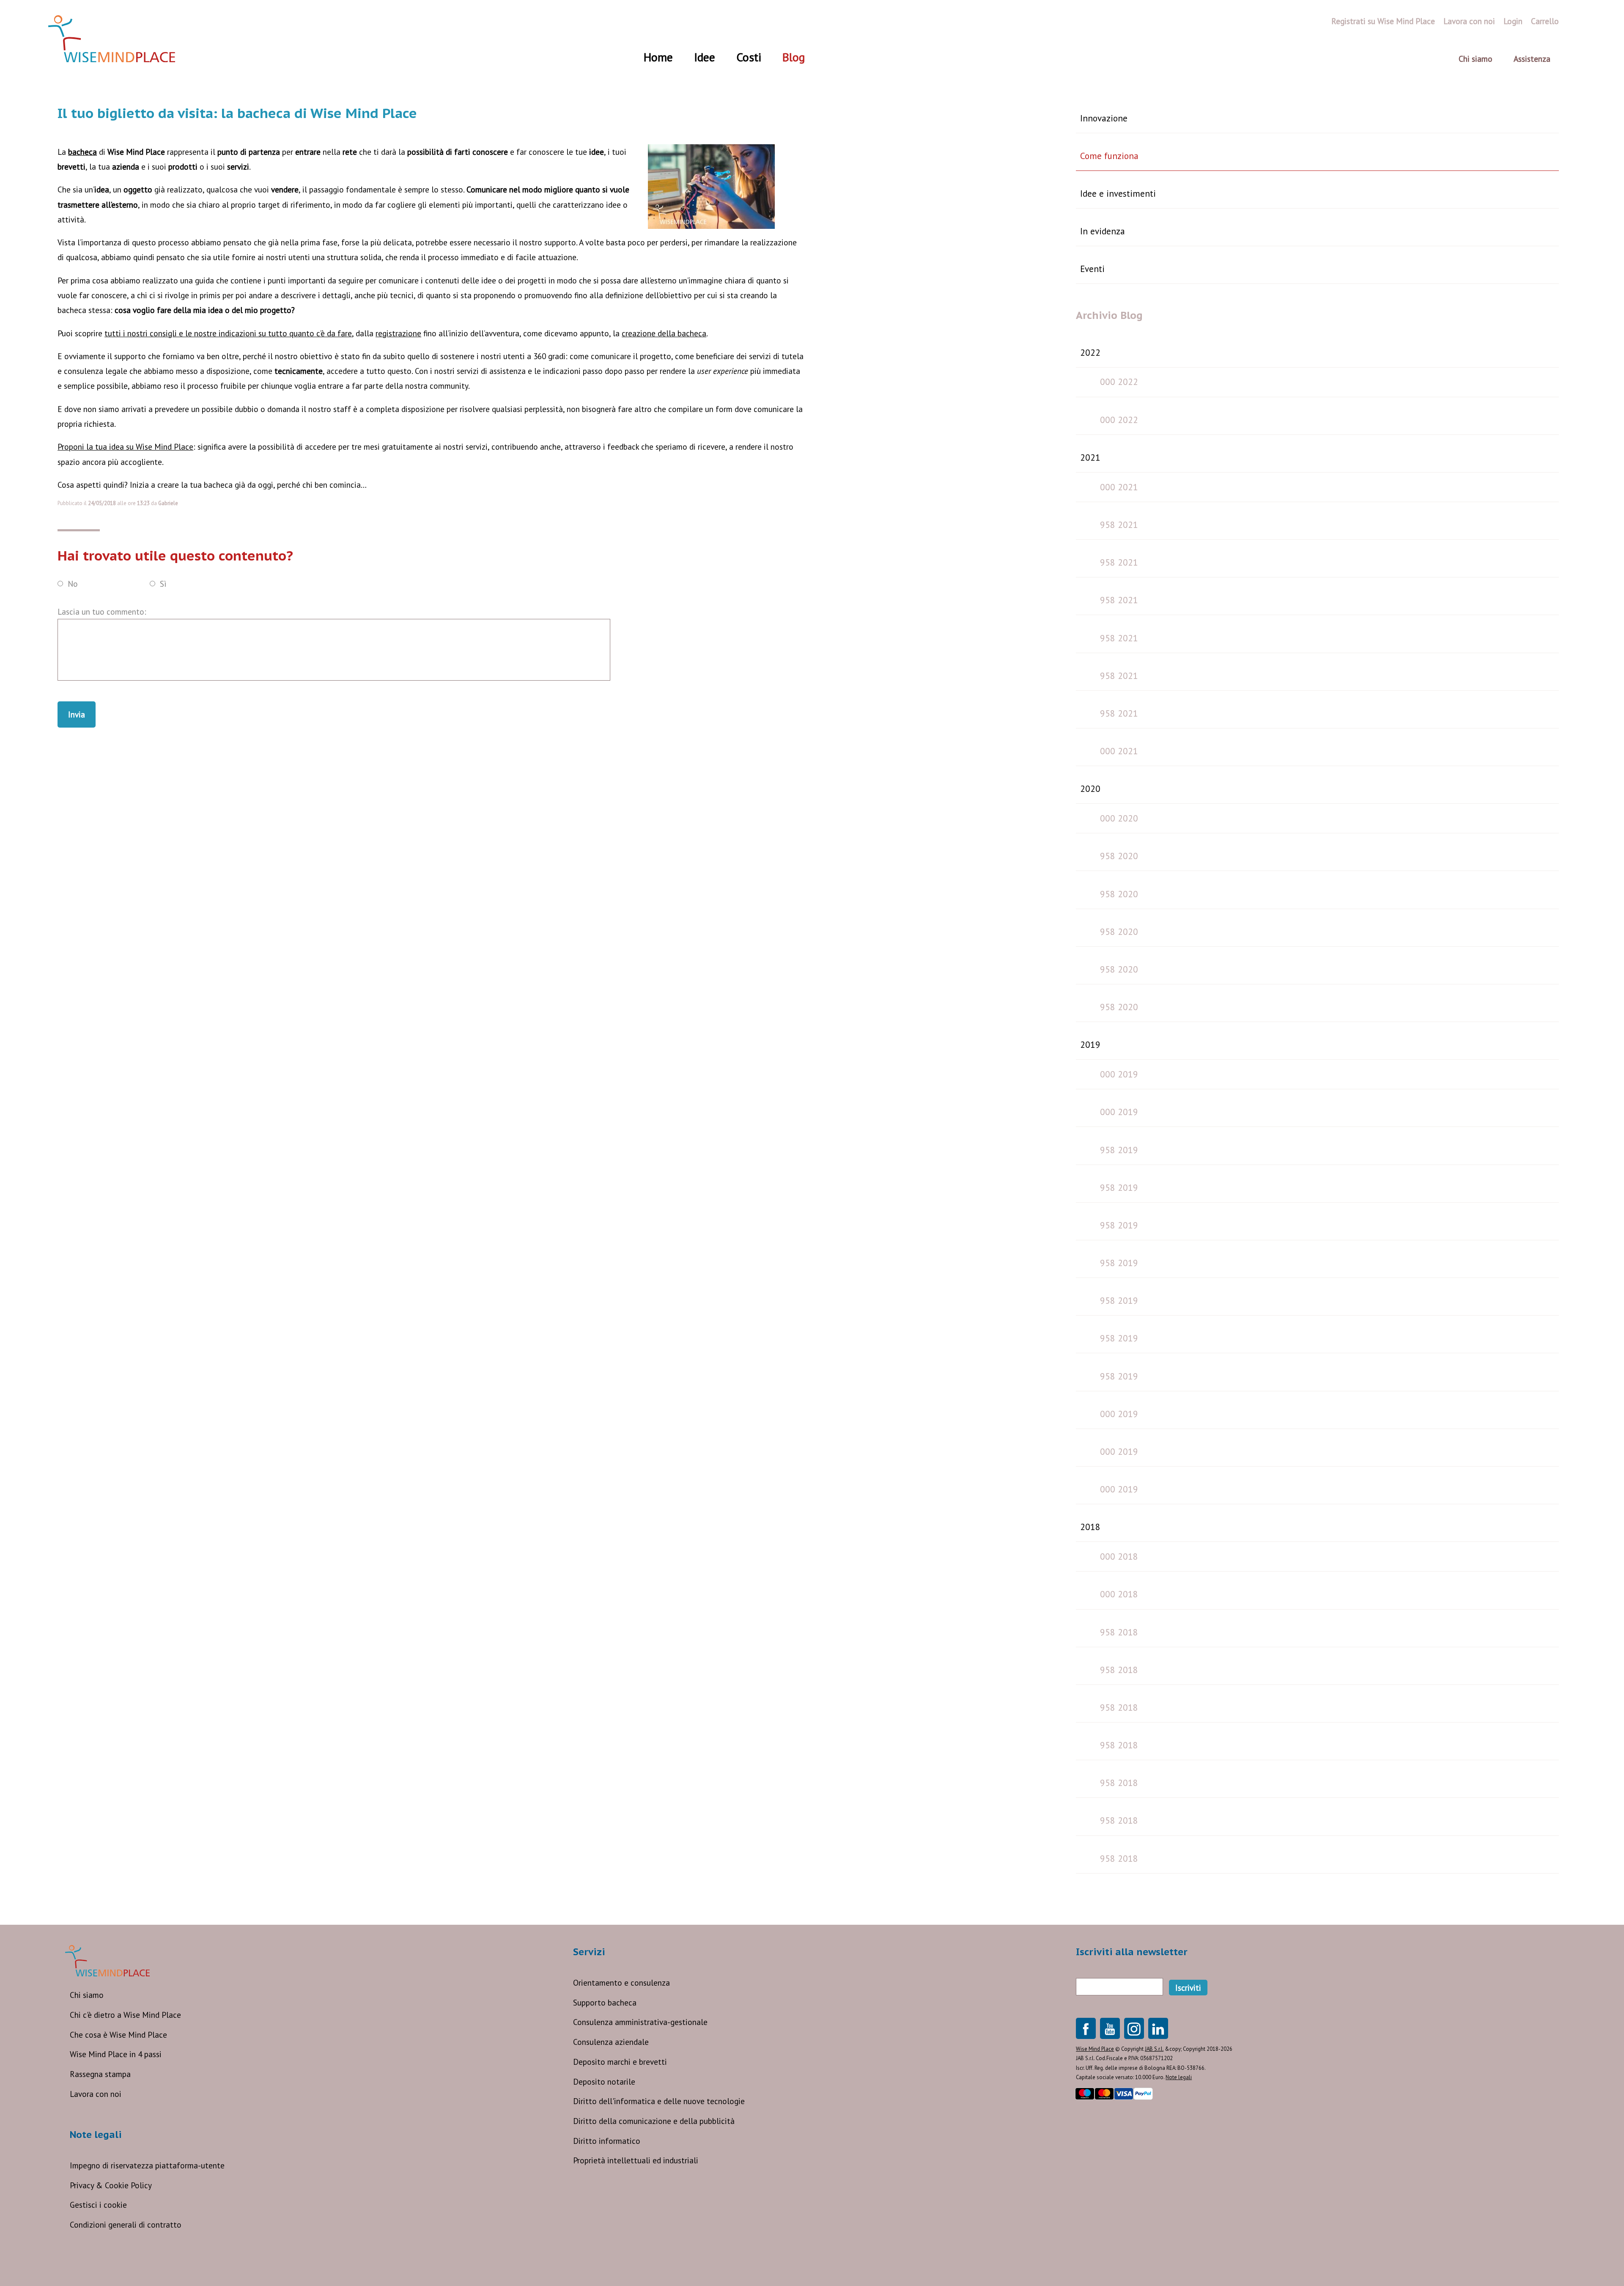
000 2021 (1119, 487)
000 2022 (1119, 382)
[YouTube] (1110, 2028)
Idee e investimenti (1118, 193)
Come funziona (1109, 156)
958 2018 (1119, 1632)
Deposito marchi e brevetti (620, 2062)
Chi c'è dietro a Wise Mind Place (125, 2015)
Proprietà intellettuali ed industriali (636, 2160)
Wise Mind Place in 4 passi (116, 2054)
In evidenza (1103, 231)
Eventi (1092, 269)
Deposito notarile (604, 2081)
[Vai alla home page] (112, 39)
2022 (1090, 352)
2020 (1090, 789)
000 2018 (1119, 1556)
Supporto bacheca (605, 2002)
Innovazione (1104, 118)
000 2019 (1119, 1074)
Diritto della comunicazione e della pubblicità (654, 2121)
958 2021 (1119, 525)
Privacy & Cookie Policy (111, 2185)
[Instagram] (1134, 2028)
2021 (1090, 457)
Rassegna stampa (100, 2074)
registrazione (398, 333)
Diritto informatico (607, 2141)
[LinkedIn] (1158, 2028)
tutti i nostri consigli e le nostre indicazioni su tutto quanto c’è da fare (228, 333)
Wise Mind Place (1095, 2049)
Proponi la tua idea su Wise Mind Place (125, 446)
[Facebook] (1086, 2028)
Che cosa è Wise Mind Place (118, 2035)
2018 (1090, 1527)
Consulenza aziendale (611, 2042)
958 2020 (1119, 856)
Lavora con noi (96, 2094)
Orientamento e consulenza (621, 1982)
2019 (1090, 1044)
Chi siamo (87, 1995)
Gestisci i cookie (98, 2205)
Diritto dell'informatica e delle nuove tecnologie (659, 2101)
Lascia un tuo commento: (102, 611)
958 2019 (1119, 1150)
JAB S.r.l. (1154, 2049)
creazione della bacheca (664, 333)
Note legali (1179, 2077)
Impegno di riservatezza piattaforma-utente (147, 2165)
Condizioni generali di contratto (126, 2224)
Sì (163, 583)
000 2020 (1119, 818)
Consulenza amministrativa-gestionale (640, 2022)
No (73, 583)
